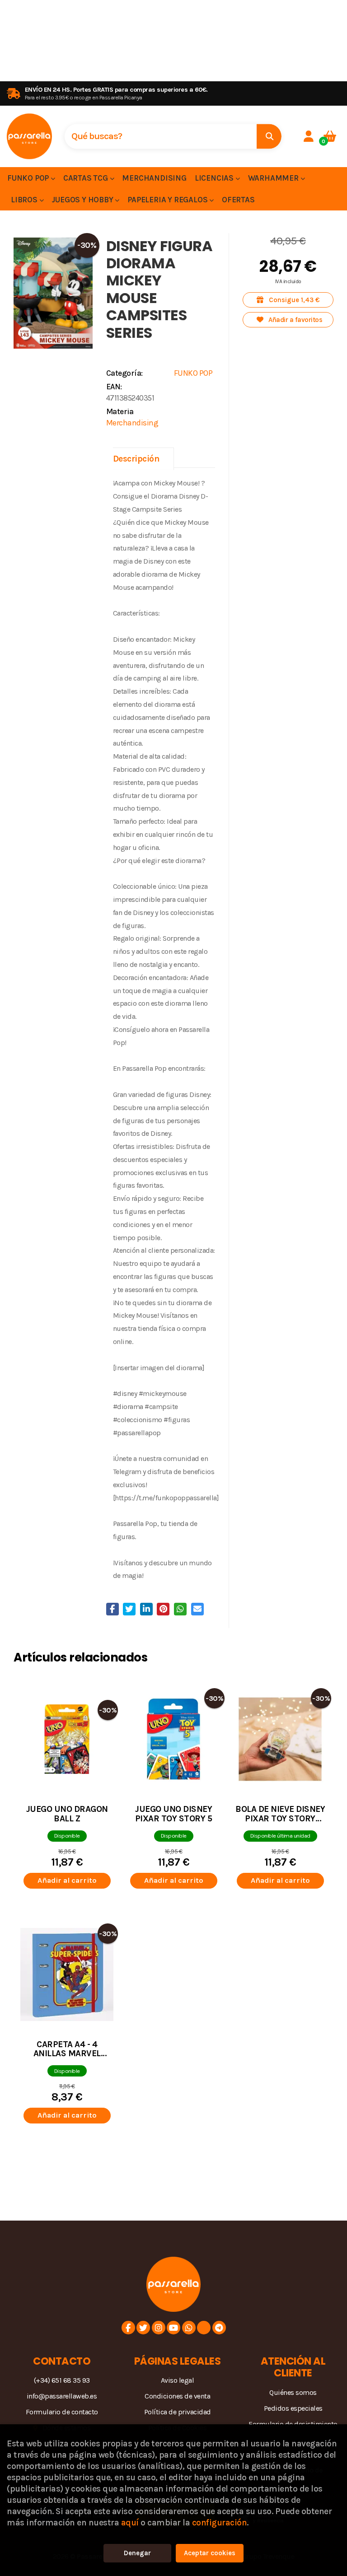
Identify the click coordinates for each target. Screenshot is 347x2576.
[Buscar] (269, 136)
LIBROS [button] (25, 200)
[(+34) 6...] (189, 2328)
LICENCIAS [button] (215, 178)
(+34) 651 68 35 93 (62, 2380)
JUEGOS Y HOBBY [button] (83, 200)
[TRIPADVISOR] (204, 2328)
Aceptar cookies (210, 2553)
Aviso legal (178, 2380)
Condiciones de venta (177, 2396)
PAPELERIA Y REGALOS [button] (168, 200)
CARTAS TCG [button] (87, 178)
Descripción (136, 459)
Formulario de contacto (62, 2412)
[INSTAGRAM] (159, 2328)
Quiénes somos (293, 2392)
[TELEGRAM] (219, 2328)
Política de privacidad (178, 2412)
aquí (130, 2522)
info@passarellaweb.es (62, 2396)
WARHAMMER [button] (274, 178)
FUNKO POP (193, 373)
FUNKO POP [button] (29, 178)
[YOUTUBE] (173, 2328)
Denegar (137, 2553)
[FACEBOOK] (128, 2328)
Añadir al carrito (67, 1880)
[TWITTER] (143, 2328)
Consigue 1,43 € (293, 300)
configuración (220, 2522)
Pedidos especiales (293, 2408)
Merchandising (132, 423)
